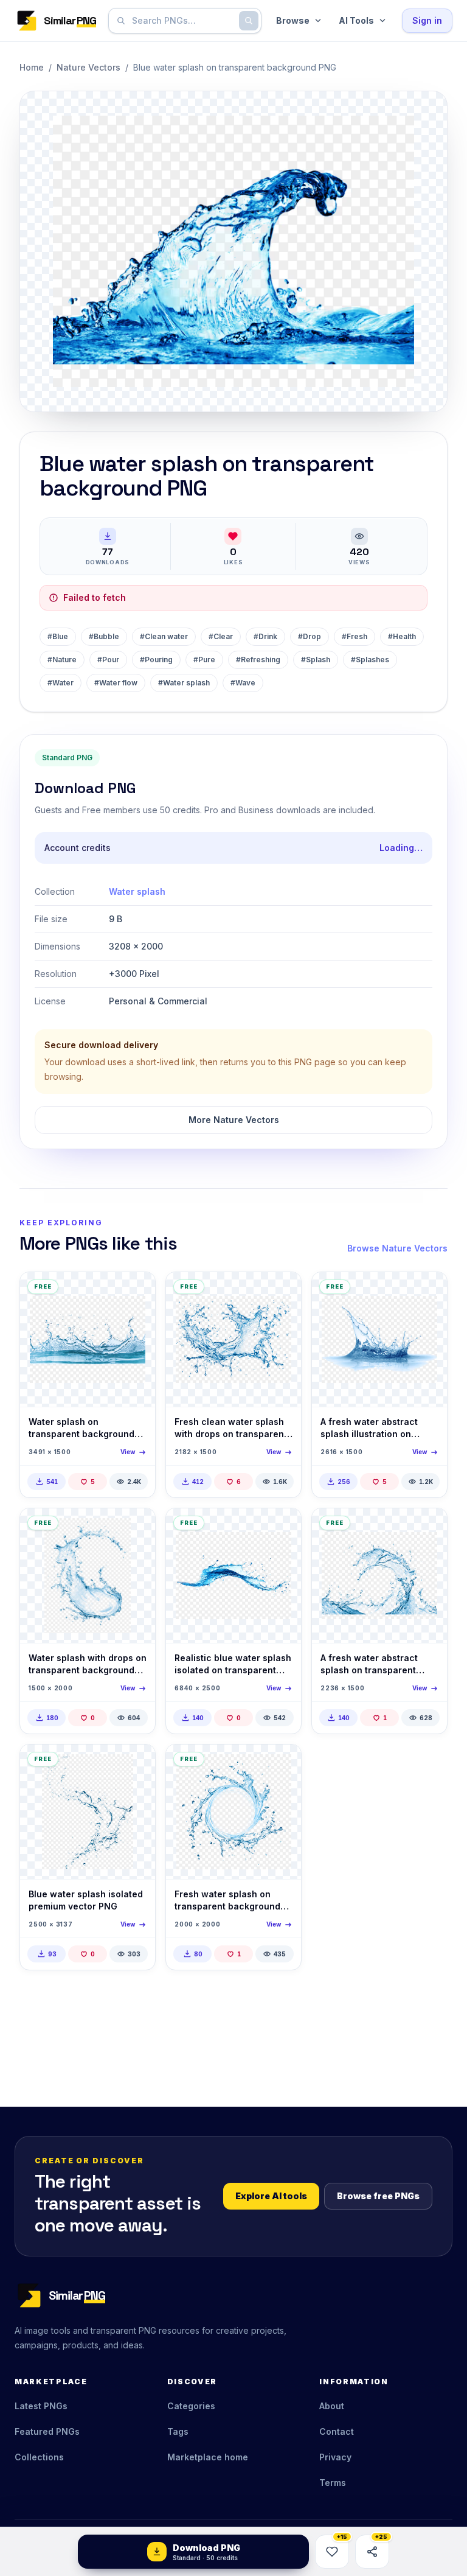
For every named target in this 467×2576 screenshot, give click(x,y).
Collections (39, 2457)
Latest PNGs (41, 2406)
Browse (293, 20)
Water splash (137, 891)
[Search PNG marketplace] (249, 21)
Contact (337, 2431)
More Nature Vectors (234, 1120)
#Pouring (156, 660)
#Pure (204, 660)
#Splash (316, 660)
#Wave (243, 683)
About (332, 2406)
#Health (402, 636)
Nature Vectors (88, 67)
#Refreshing (258, 660)
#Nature (62, 660)
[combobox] (182, 21)
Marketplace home (208, 2457)
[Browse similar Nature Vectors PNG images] (136, 1292)
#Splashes (370, 660)
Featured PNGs (47, 2431)
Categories (191, 2406)
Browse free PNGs (378, 2196)
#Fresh (355, 636)
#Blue (58, 636)
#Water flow (116, 683)
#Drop (310, 636)
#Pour (108, 660)
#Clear (221, 636)
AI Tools (356, 20)
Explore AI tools (271, 2196)
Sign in (427, 20)
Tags (178, 2431)
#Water (61, 683)
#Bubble (104, 636)
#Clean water (164, 636)
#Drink (265, 636)
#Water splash (184, 683)
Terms (333, 2483)
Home (32, 67)
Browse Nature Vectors (397, 1248)
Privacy (335, 2457)
